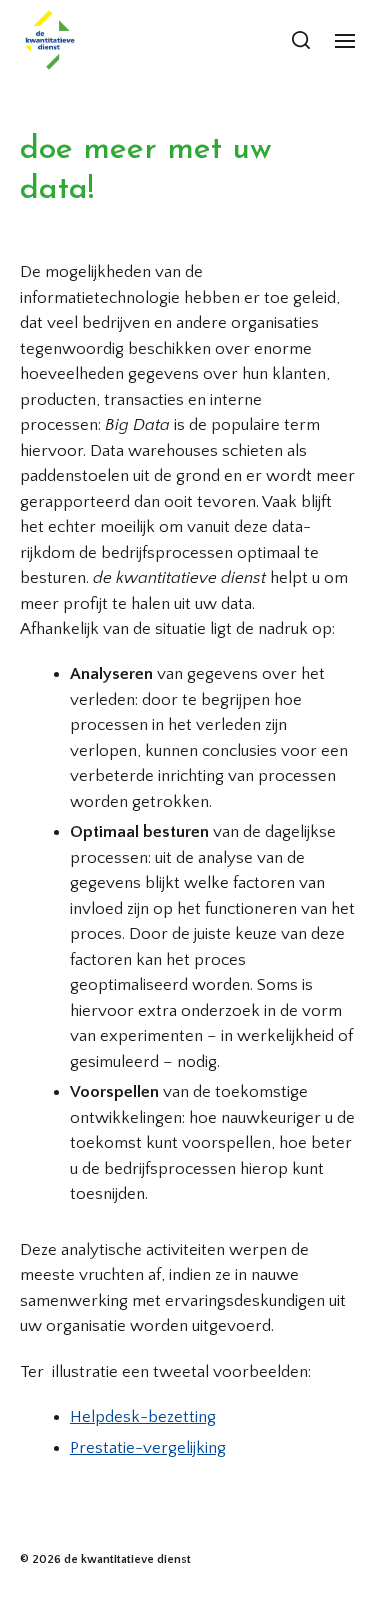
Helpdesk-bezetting (143, 1417)
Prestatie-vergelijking (148, 1448)
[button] (301, 40)
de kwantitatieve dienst (127, 1559)
